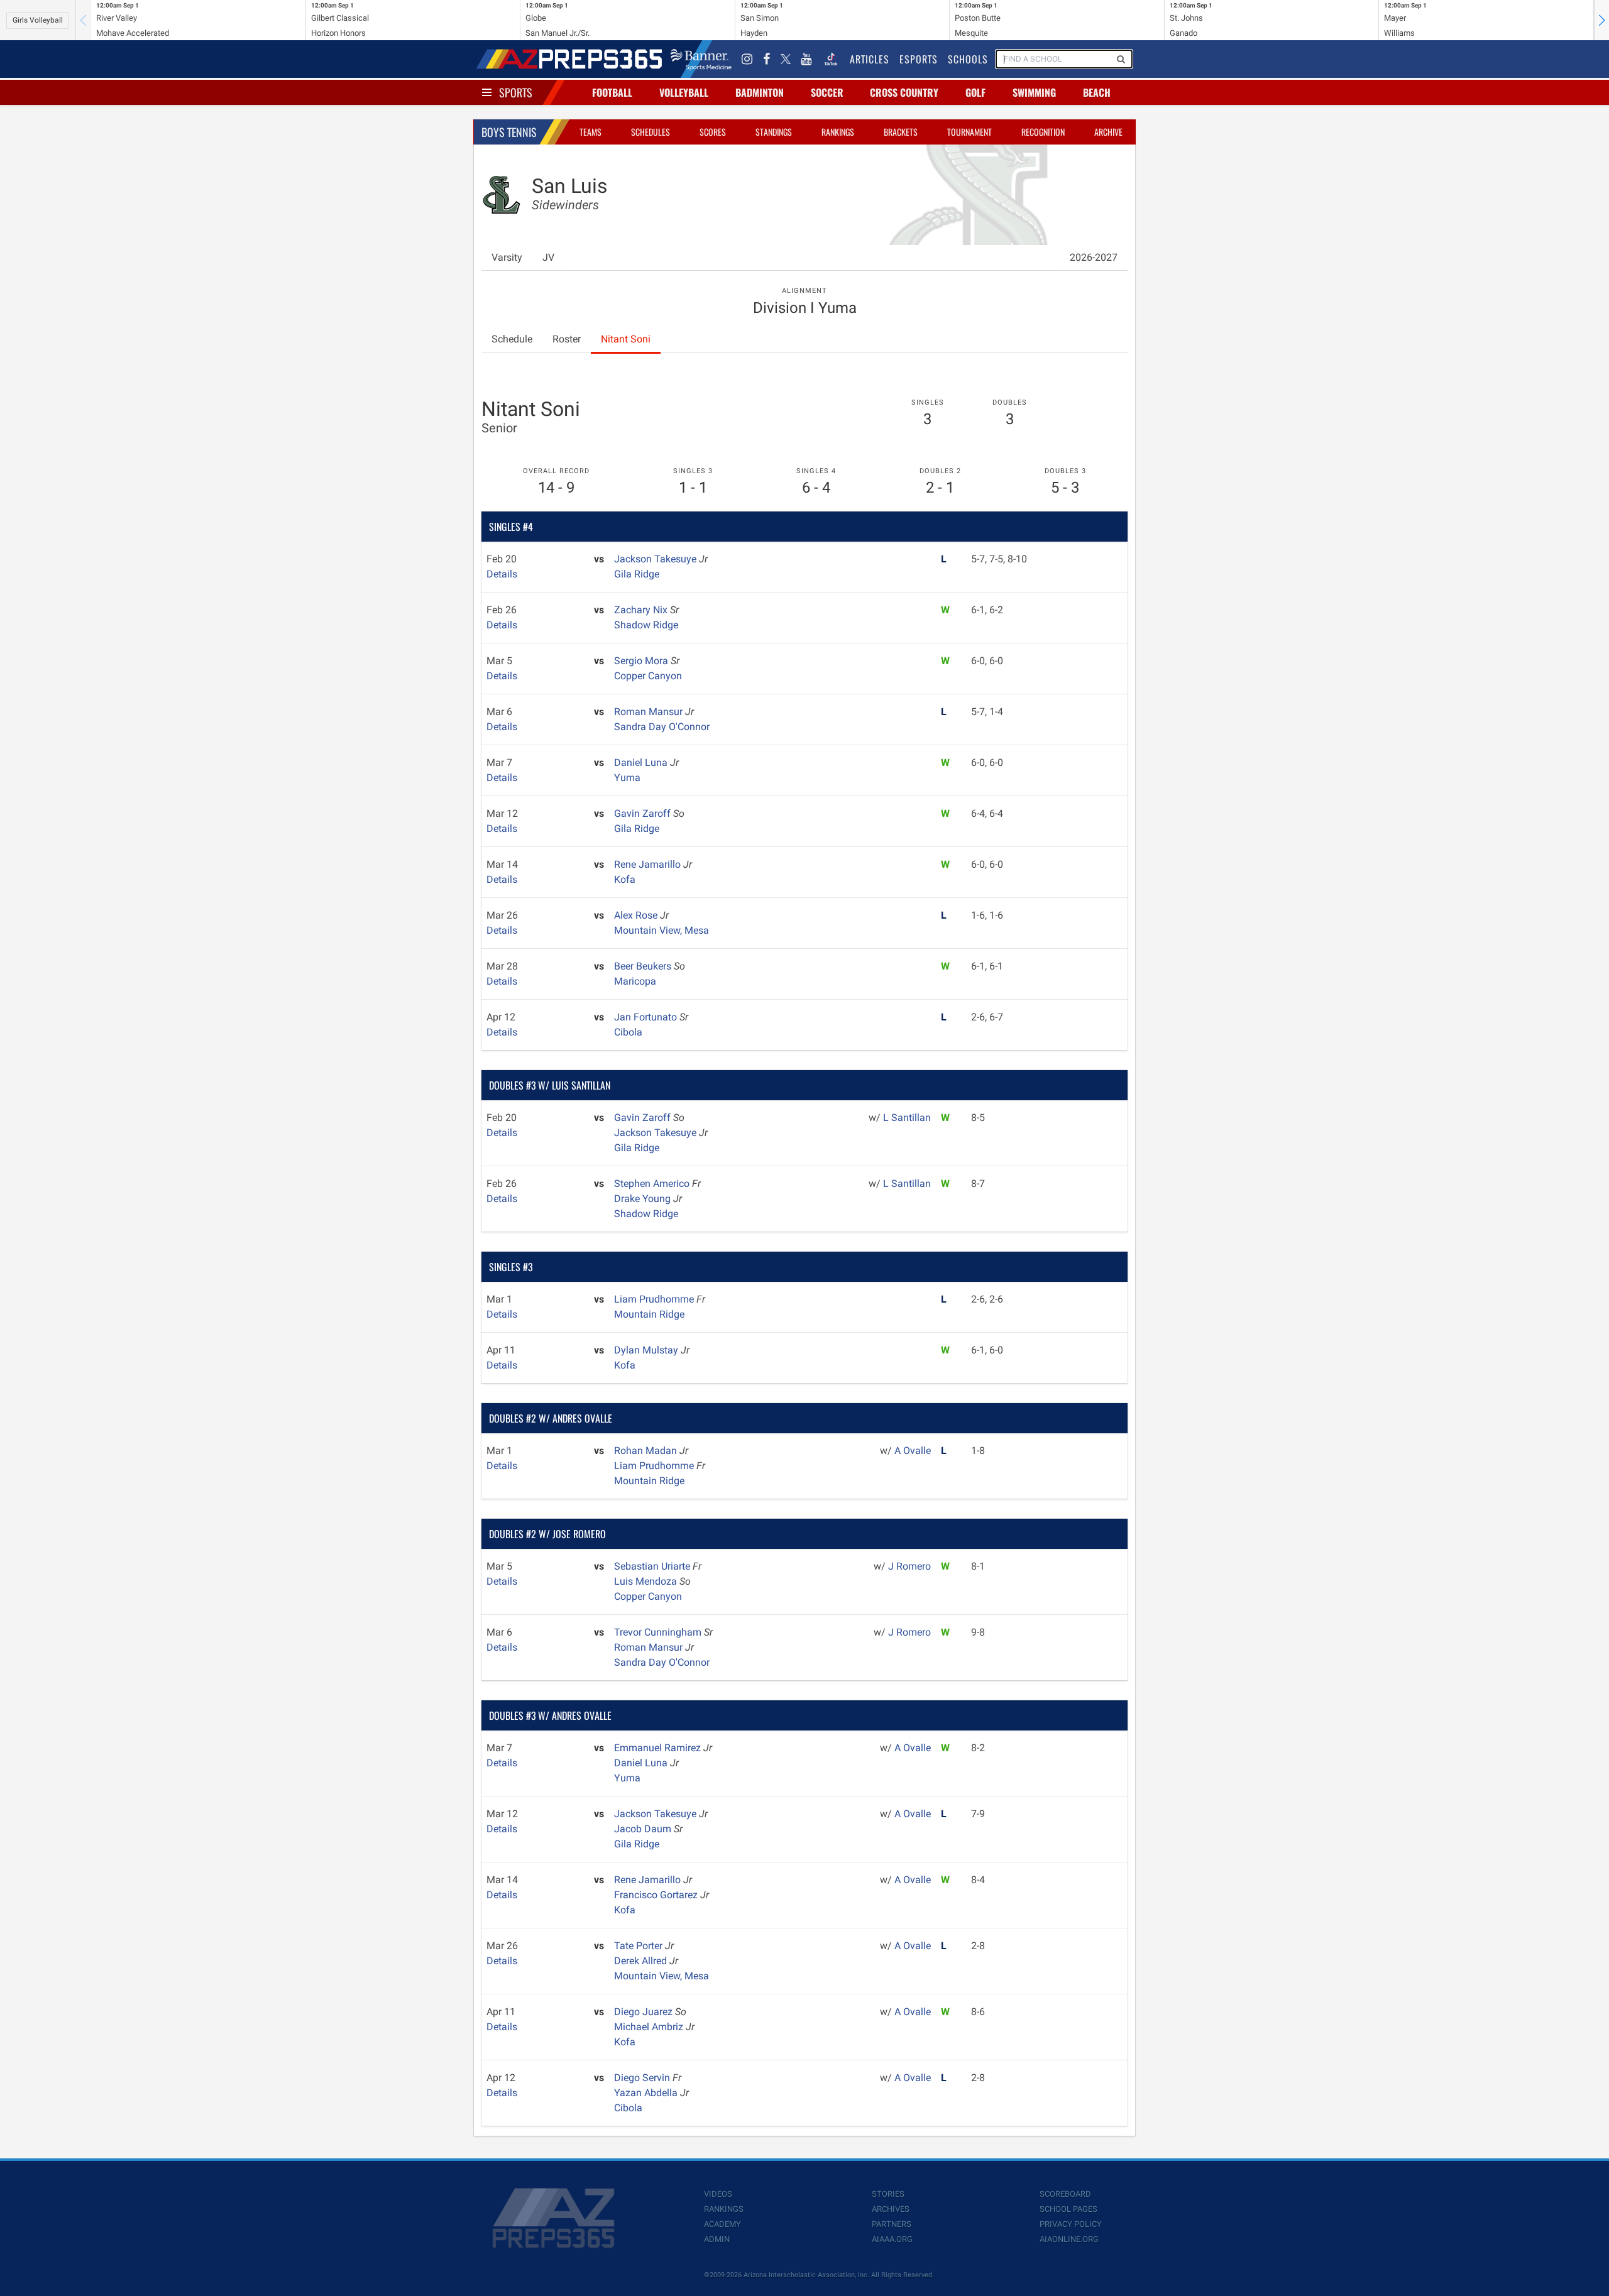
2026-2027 (1094, 257)
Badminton (760, 92)
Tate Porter (640, 1946)
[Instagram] (747, 59)
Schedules (651, 132)
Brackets (901, 132)
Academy (722, 2224)
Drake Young (644, 1199)
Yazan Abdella (647, 2093)
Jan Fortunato (647, 1017)
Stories (888, 2194)
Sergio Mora (642, 661)
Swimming (1034, 92)
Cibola (628, 1032)
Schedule (512, 339)
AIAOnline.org (1069, 2239)
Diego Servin (643, 2078)
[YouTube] (806, 59)
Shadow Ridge (646, 625)
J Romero (909, 1566)
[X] (786, 59)
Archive (1108, 132)
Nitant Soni (626, 339)
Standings (774, 132)
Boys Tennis (509, 132)
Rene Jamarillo (649, 864)
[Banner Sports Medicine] (701, 59)
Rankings (838, 132)
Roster (567, 339)
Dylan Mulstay (647, 1350)
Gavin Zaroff (644, 813)
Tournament (969, 132)
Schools (968, 59)
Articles (870, 59)
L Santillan (907, 1118)
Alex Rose (637, 915)
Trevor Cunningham (659, 1632)
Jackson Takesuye (656, 559)
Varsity (507, 257)
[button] (1601, 20)
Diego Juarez (645, 2012)
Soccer (827, 92)
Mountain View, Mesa (662, 930)
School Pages (1068, 2209)
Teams (590, 132)
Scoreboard (1065, 2194)
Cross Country (904, 92)
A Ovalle (913, 1451)
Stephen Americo (653, 1184)
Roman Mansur (650, 712)
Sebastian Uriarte (653, 1566)
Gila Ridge (637, 574)
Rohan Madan (647, 1451)
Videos (718, 2194)
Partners (892, 2224)
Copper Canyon (648, 676)
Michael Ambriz (650, 2027)
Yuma (627, 778)
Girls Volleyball (38, 20)
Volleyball (684, 92)
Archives (891, 2209)
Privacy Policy (1071, 2224)
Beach (1097, 92)
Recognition (1043, 132)
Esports (919, 59)
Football (612, 92)
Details (502, 574)
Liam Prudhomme (655, 1299)
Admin (717, 2239)
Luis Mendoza (647, 1581)
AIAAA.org (892, 2239)
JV (548, 257)
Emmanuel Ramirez (659, 1748)
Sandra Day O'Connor (662, 727)
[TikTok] (831, 59)
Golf (975, 92)
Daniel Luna (642, 763)
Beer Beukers (644, 966)
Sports (516, 92)
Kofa (625, 879)
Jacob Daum (644, 1829)
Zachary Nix (642, 610)
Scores (713, 132)
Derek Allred (642, 1961)
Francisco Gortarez (657, 1895)
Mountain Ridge (649, 1314)
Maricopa (635, 981)
